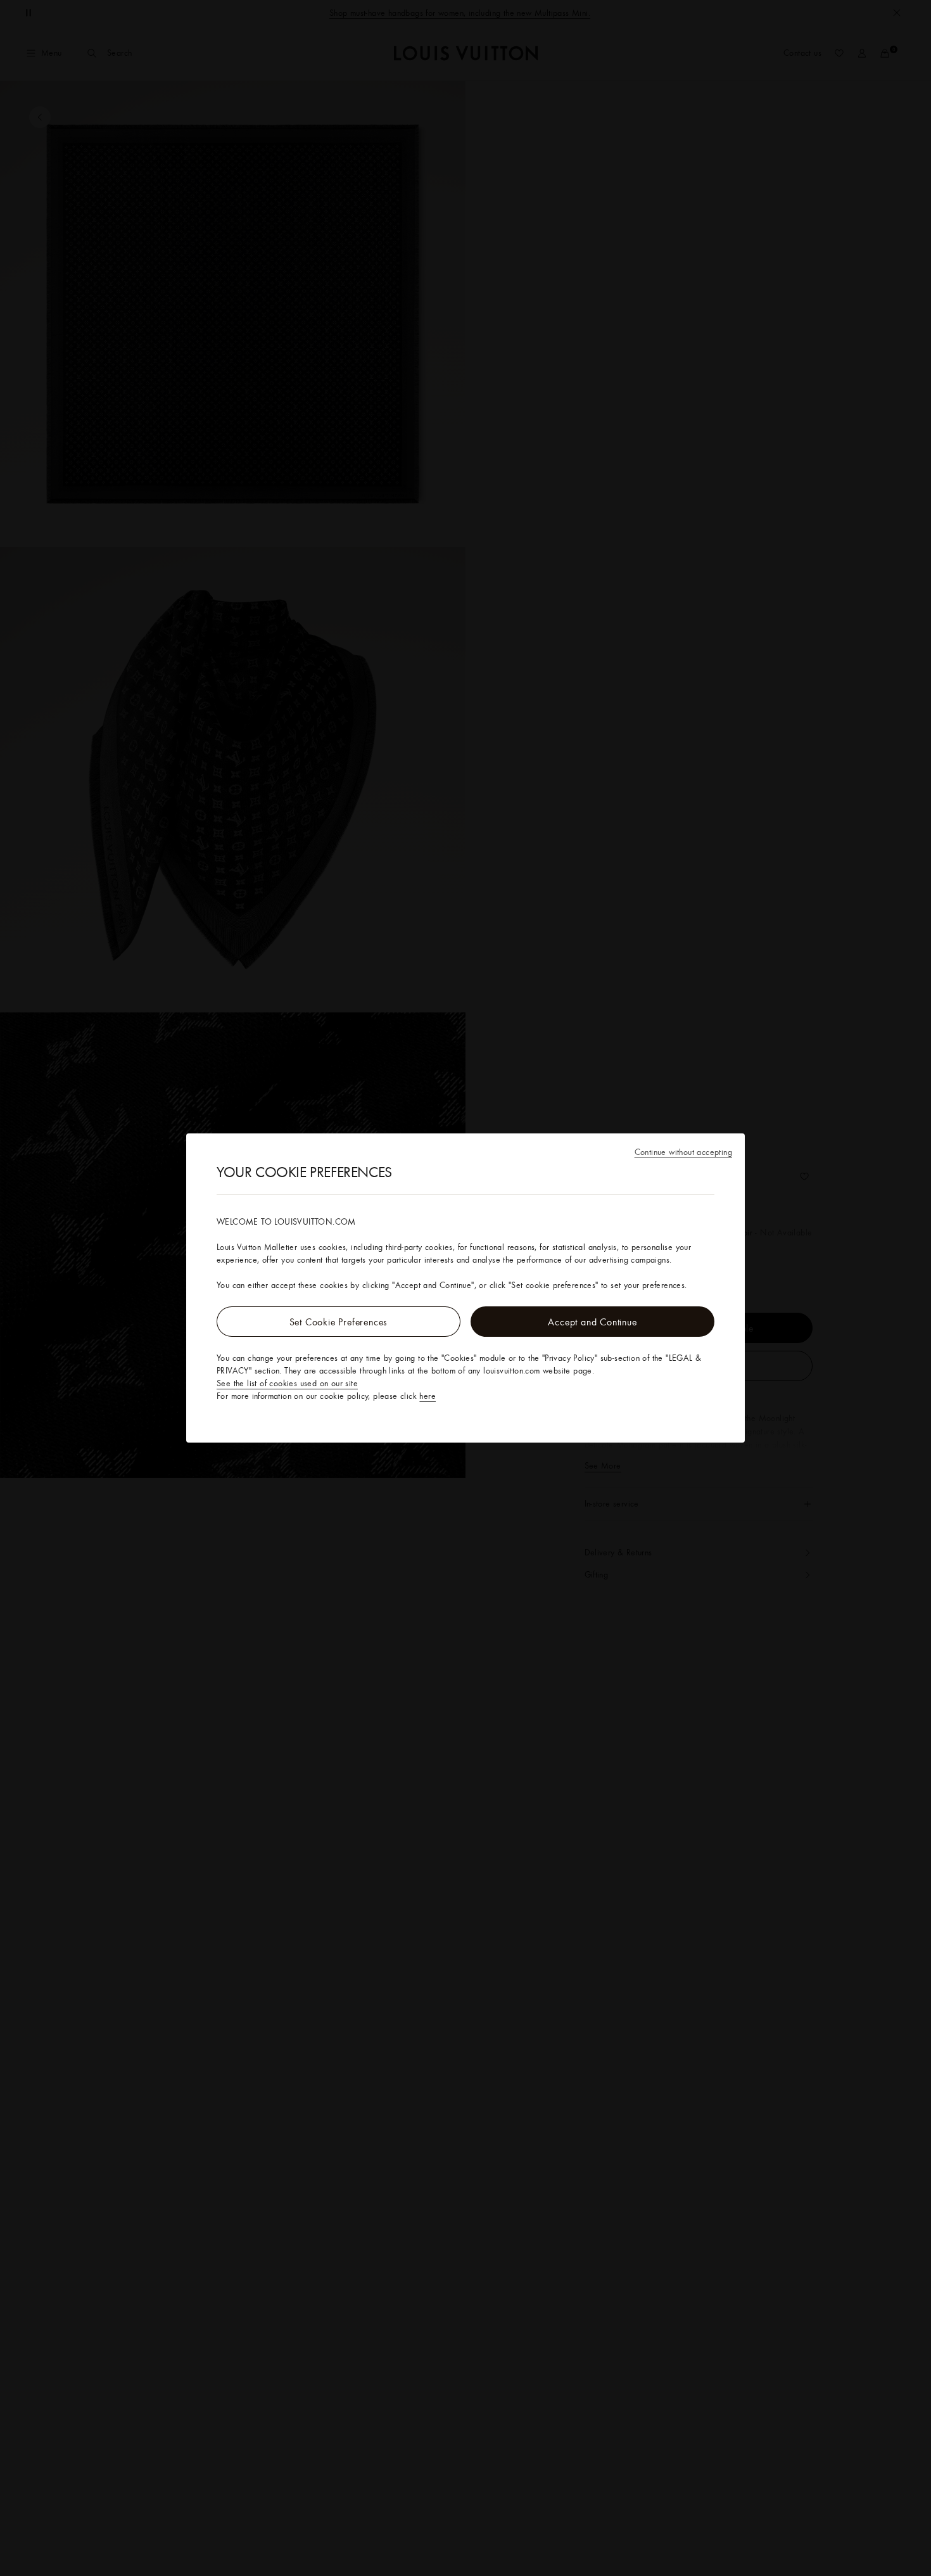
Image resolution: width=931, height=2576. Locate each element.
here (427, 1396)
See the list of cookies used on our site (287, 1383)
